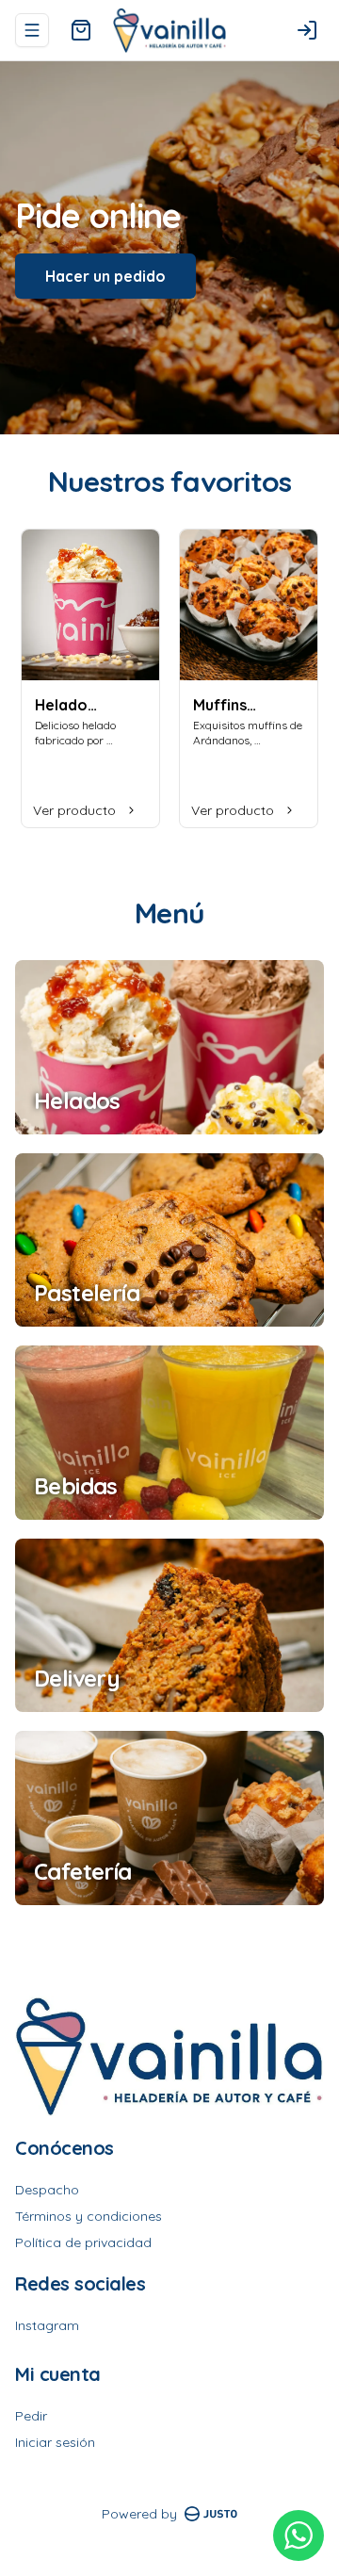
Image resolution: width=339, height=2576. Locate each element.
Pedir (31, 2416)
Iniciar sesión (55, 2442)
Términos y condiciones (89, 2216)
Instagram (47, 2325)
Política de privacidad (83, 2242)
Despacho (47, 2190)
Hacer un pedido (105, 276)
